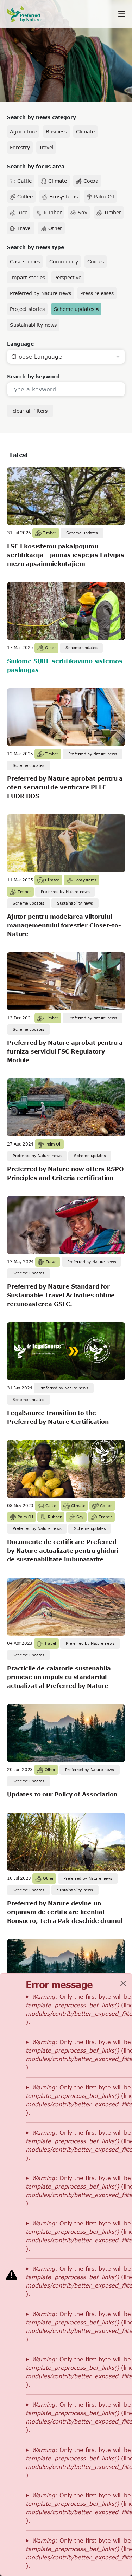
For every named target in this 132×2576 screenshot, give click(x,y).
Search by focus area (36, 166)
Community (64, 262)
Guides (96, 262)
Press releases (97, 293)
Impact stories (27, 277)
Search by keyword (33, 376)
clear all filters (30, 411)
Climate (85, 132)
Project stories (27, 309)
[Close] (123, 1983)
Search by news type (36, 247)
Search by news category (42, 117)
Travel (46, 147)
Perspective (68, 277)
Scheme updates (74, 309)
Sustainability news (33, 325)
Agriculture (23, 132)
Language (20, 344)
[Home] (28, 14)
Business (56, 132)
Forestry (20, 147)
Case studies (25, 262)
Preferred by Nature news (40, 293)
